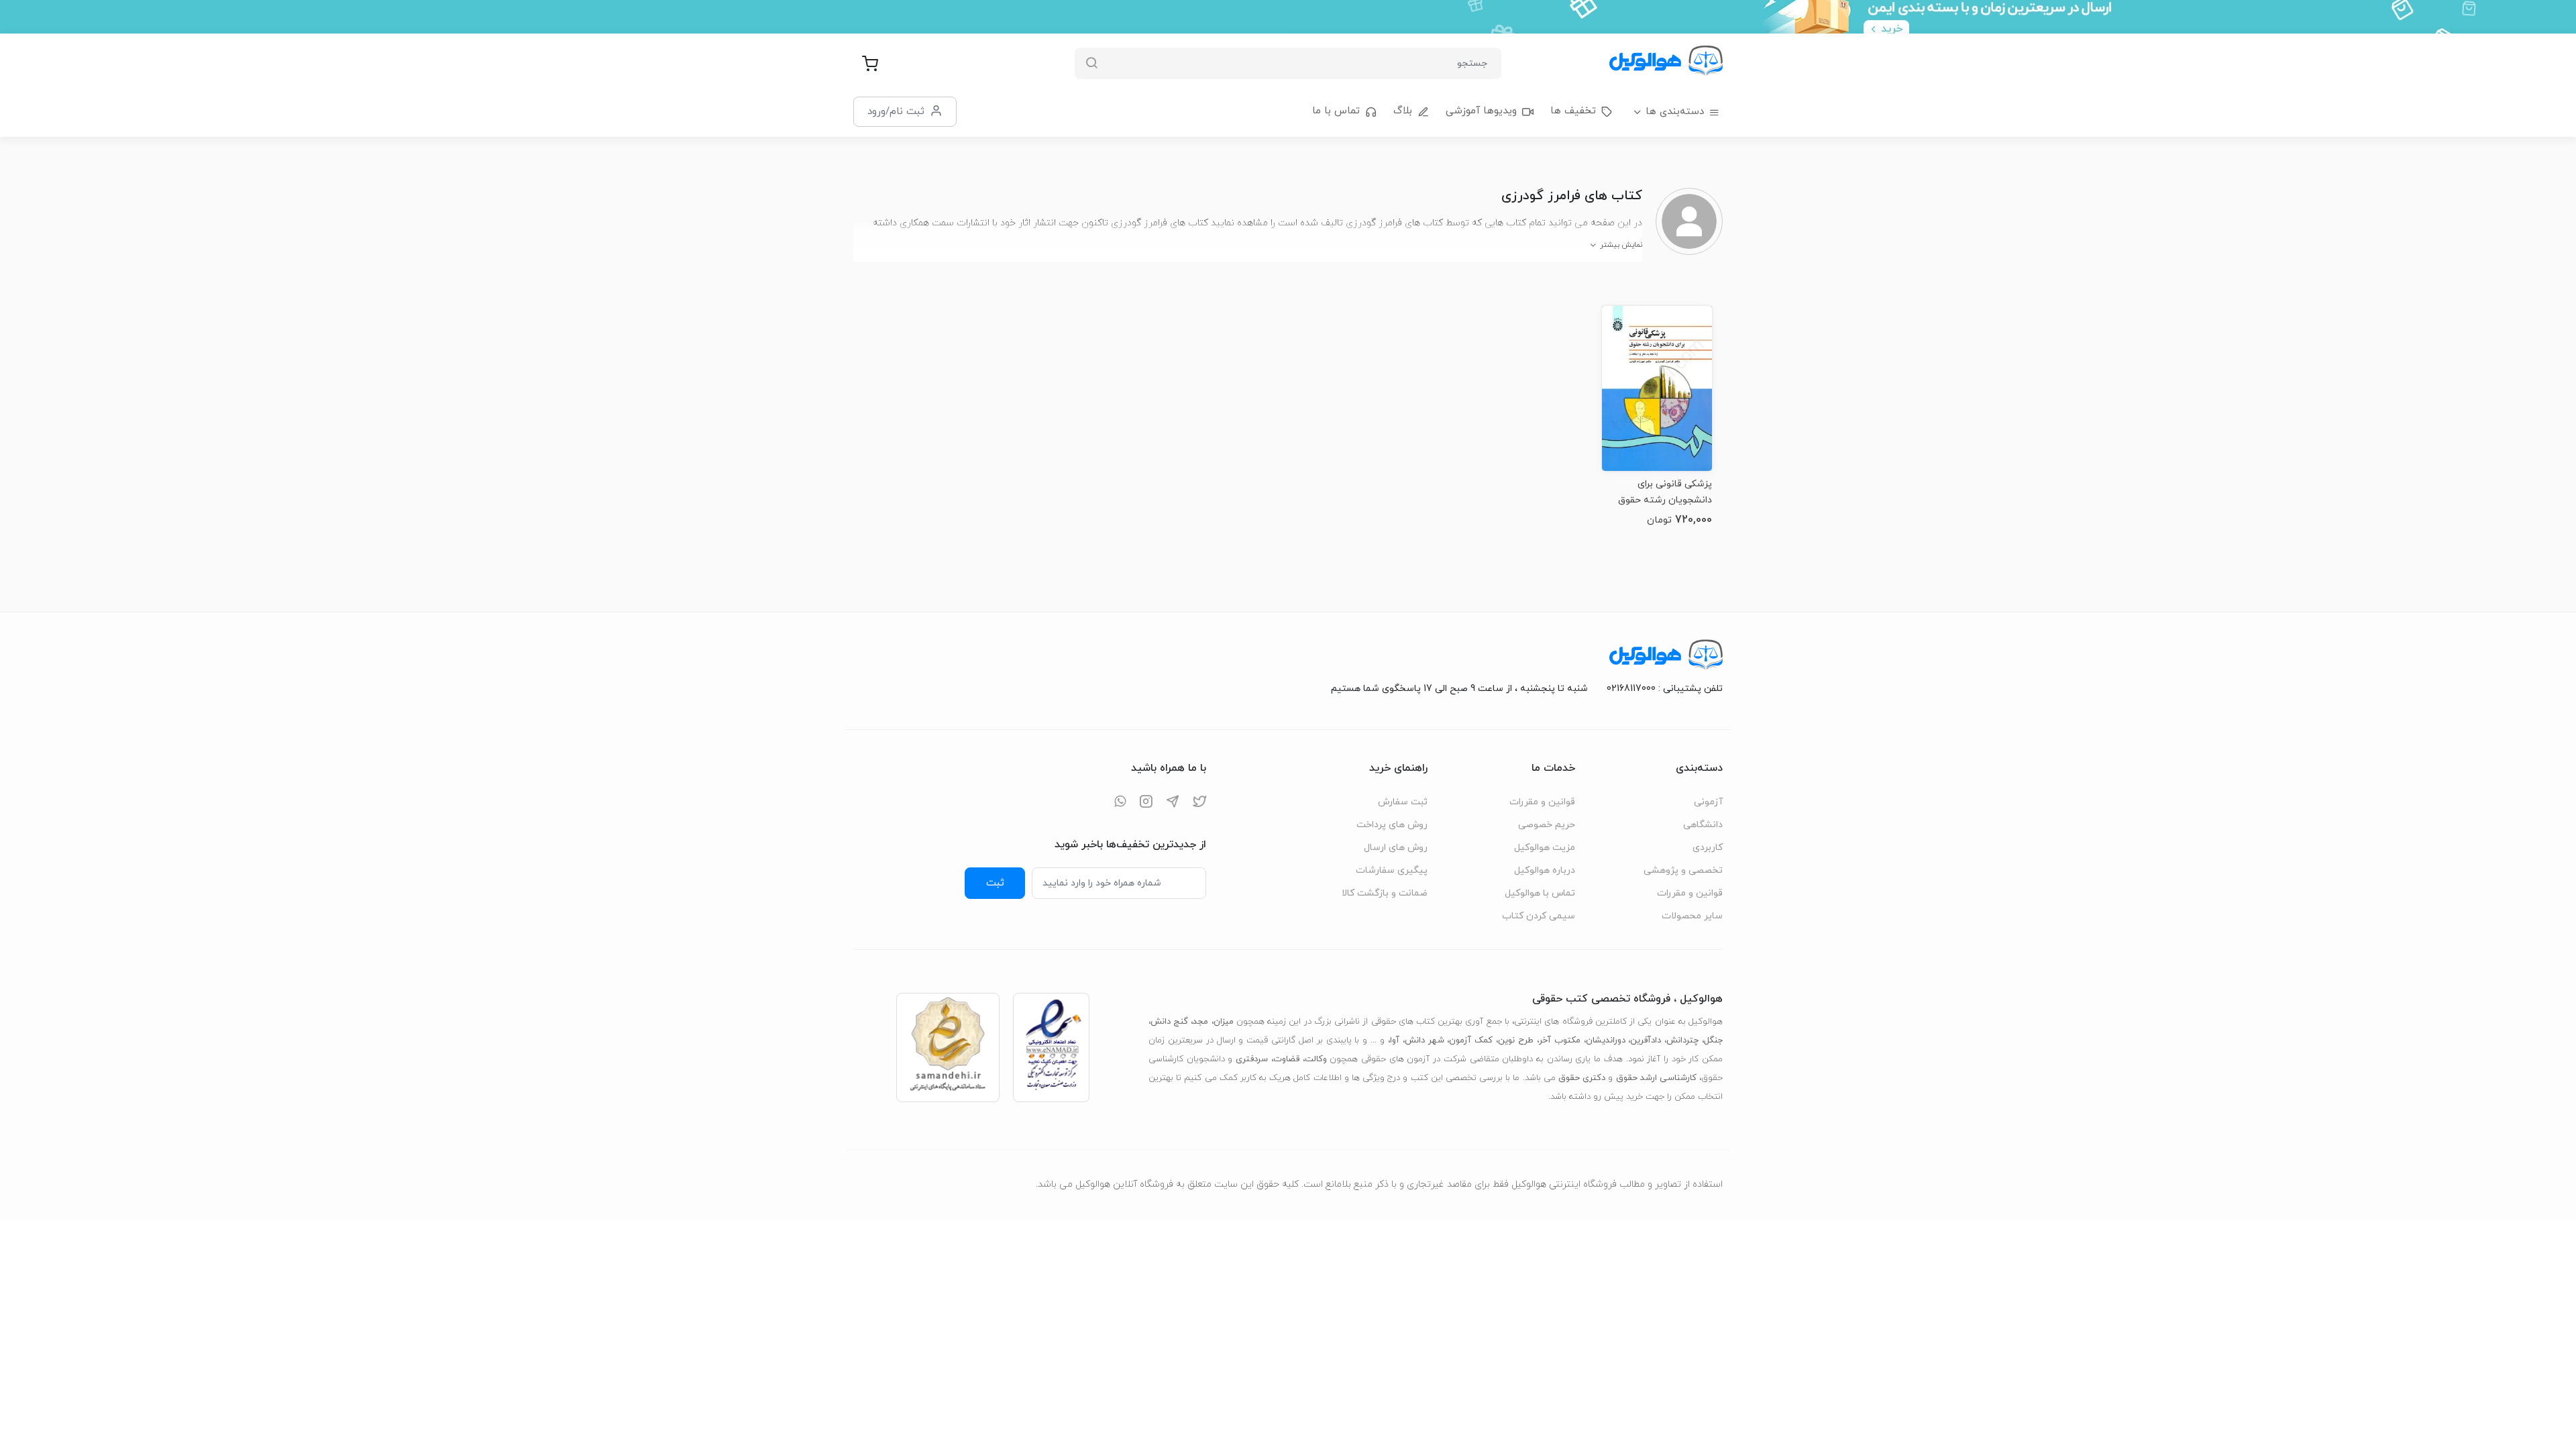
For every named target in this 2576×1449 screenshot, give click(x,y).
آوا (1395, 1040)
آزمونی (1708, 802)
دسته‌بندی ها (1675, 112)
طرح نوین (1516, 1040)
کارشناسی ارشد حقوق (1656, 1078)
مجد (1200, 1022)
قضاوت (1286, 1059)
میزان (1224, 1022)
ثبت (995, 883)
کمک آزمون (1471, 1040)
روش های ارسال (1396, 848)
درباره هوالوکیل (1545, 870)
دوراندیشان (1606, 1040)
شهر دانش (1425, 1040)
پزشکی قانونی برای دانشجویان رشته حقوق (1665, 492)
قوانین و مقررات (1690, 893)
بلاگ (1403, 111)
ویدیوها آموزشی (1481, 111)
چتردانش (1682, 1040)
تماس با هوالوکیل (1540, 893)
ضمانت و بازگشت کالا (1385, 893)
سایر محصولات (1692, 916)
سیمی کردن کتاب (1539, 916)
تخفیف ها (1573, 111)
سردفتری (1252, 1059)
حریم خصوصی (1547, 825)
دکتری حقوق (1582, 1078)
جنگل (1713, 1040)
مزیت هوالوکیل (1545, 848)
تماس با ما (1336, 111)
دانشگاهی (1703, 825)
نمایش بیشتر (1621, 245)
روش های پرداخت (1392, 825)
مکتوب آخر (1560, 1040)
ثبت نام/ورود (896, 111)
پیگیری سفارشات (1392, 870)
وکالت (1316, 1059)
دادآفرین (1646, 1040)
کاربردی (1708, 848)
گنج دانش (1169, 1022)
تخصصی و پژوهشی (1683, 870)
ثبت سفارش (1403, 802)
